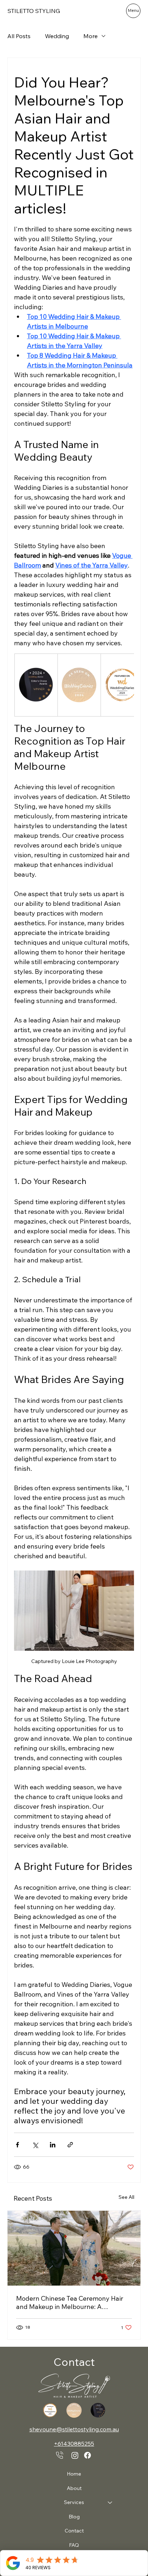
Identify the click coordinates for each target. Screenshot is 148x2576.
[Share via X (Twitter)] (35, 2145)
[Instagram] (75, 2455)
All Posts (19, 36)
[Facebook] (87, 2455)
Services (74, 2502)
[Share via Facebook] (17, 2145)
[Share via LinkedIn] (53, 2145)
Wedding (57, 36)
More (91, 36)
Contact (74, 2531)
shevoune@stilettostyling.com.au (74, 2429)
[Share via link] (70, 2145)
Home (74, 2474)
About (74, 2488)
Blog (74, 2517)
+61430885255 (74, 2444)
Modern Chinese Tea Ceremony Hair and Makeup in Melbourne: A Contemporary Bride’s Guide (70, 2302)
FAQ (74, 2545)
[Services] (110, 2503)
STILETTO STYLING (34, 11)
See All (126, 2197)
